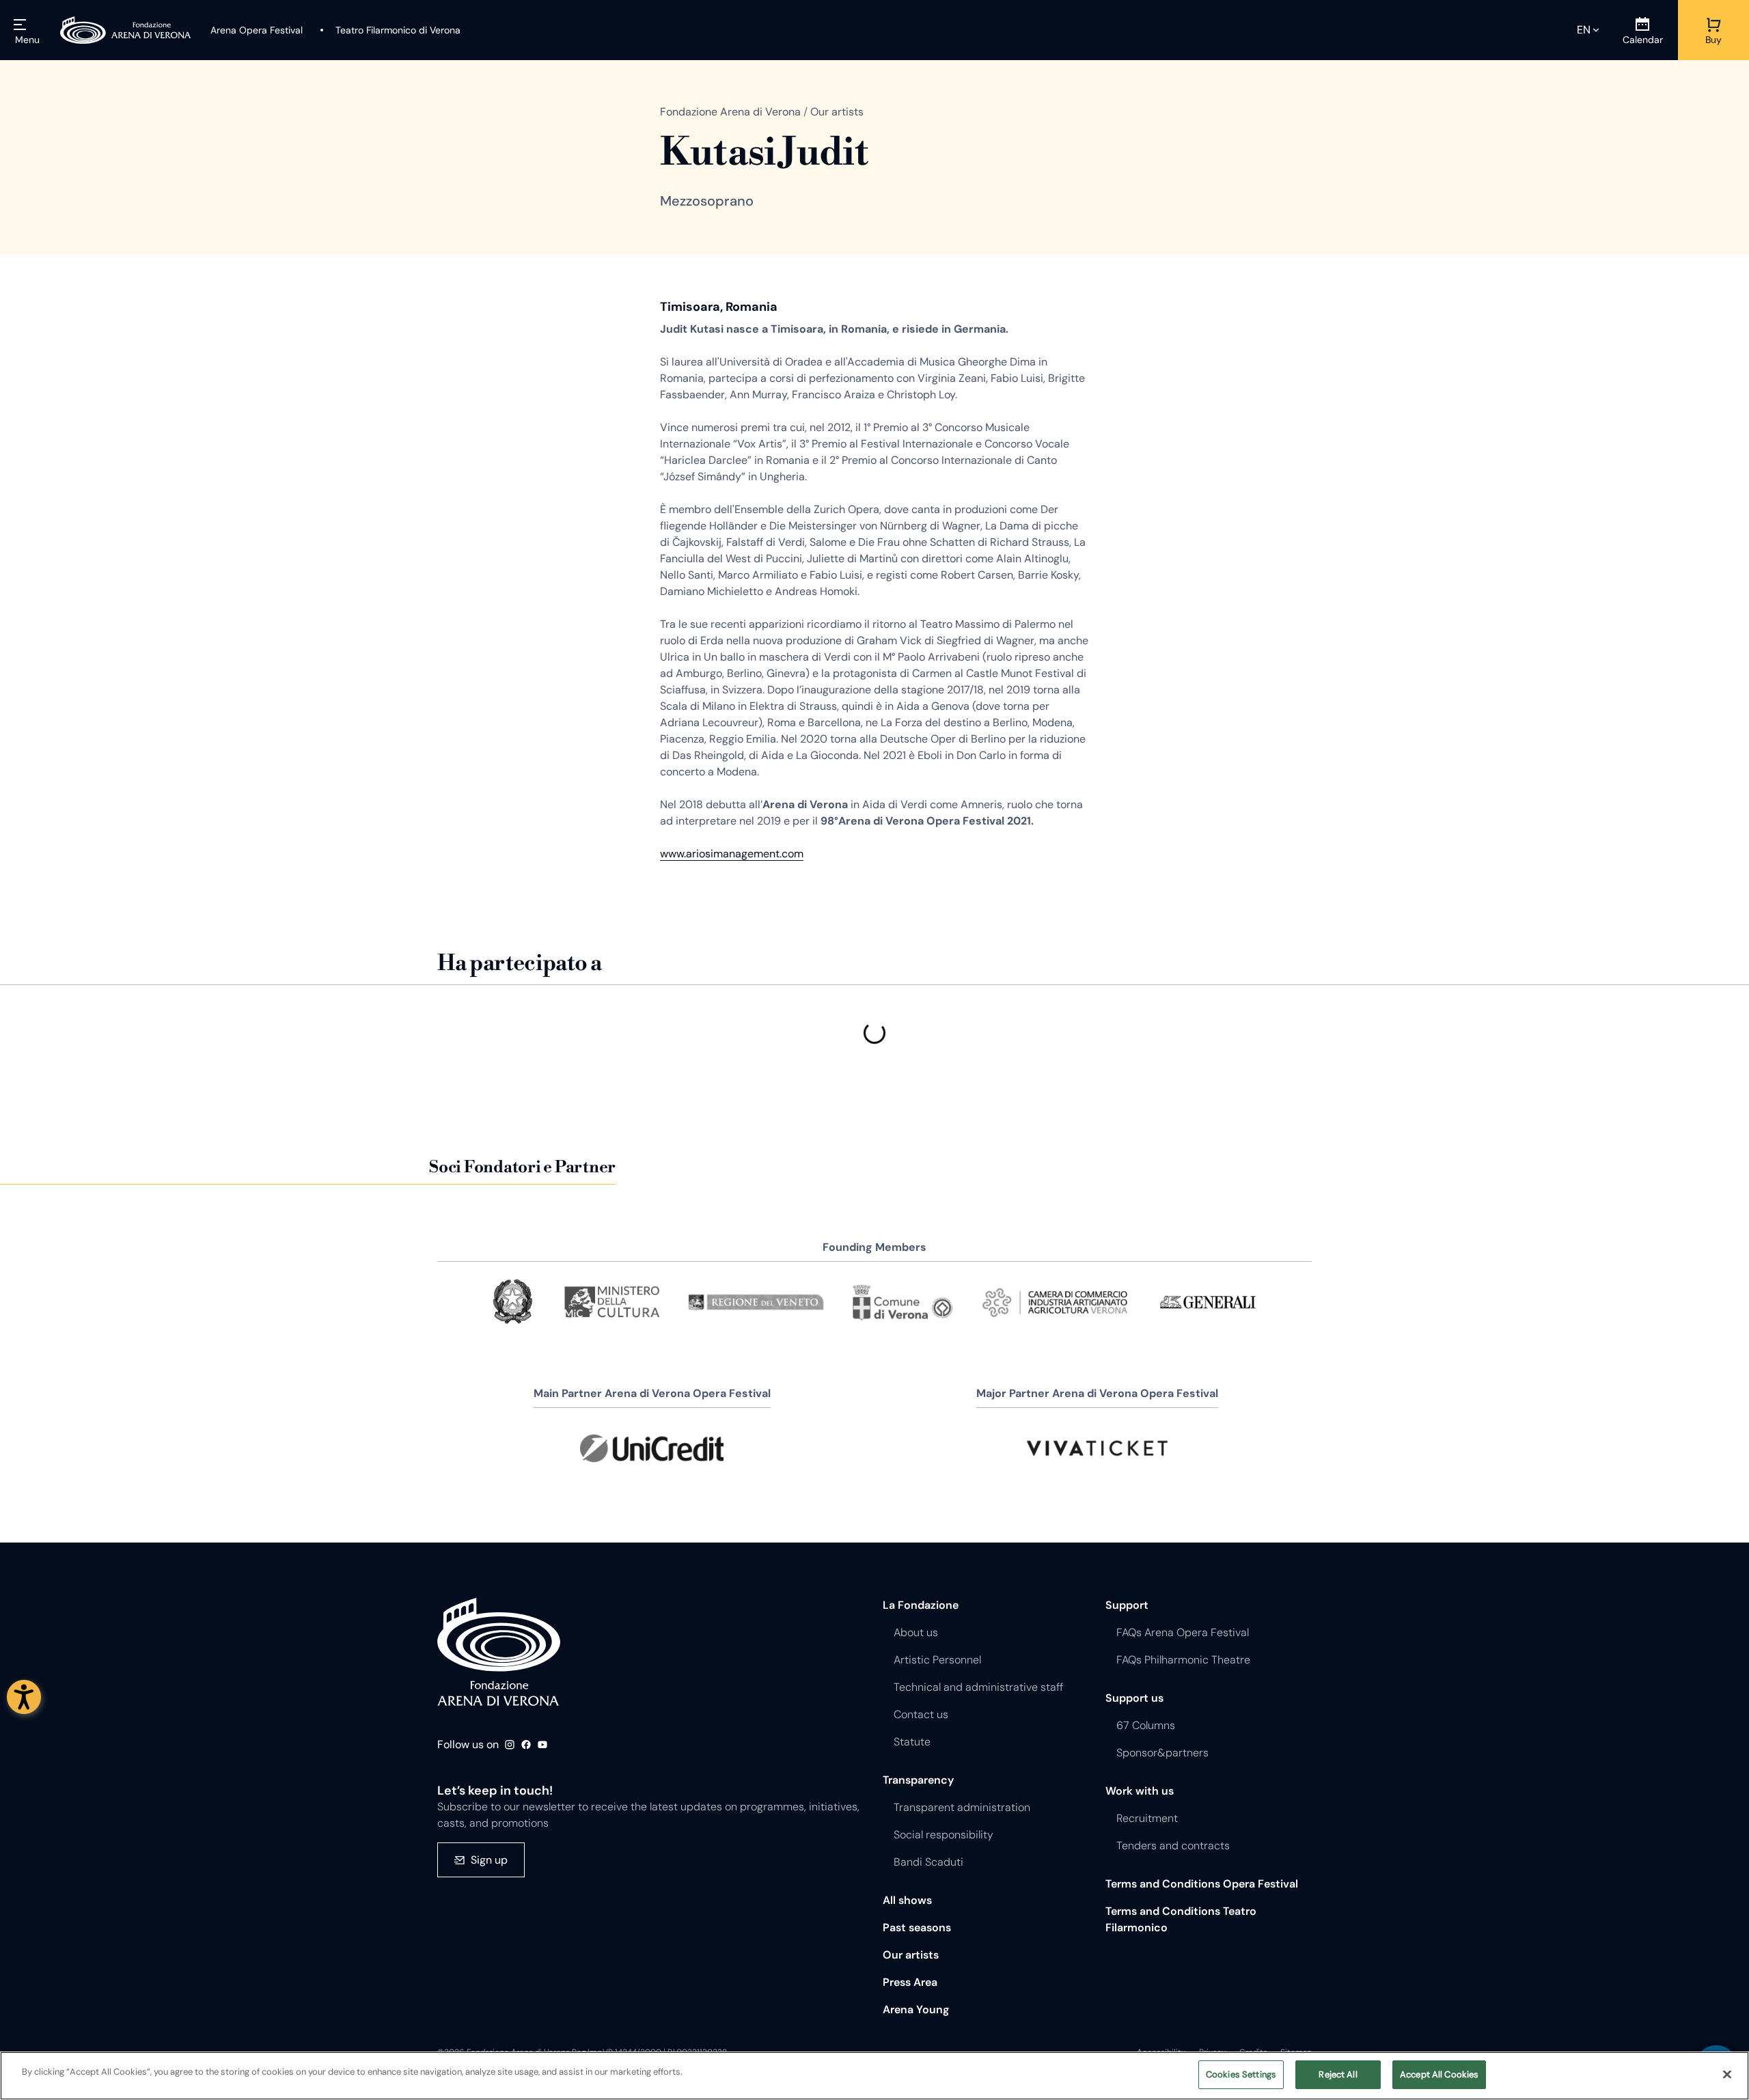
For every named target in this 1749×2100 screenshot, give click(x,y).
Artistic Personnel (937, 1660)
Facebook (526, 1745)
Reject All (1338, 2074)
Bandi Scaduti (928, 1862)
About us (916, 1632)
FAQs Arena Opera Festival (1183, 1632)
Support (1127, 1605)
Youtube (542, 1745)
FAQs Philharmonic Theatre (1183, 1660)
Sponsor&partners (1162, 1753)
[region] (874, 2076)
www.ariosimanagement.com (732, 854)
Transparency (918, 1780)
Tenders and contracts (1173, 1846)
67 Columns (1146, 1725)
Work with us (1140, 1791)
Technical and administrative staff (978, 1687)
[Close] (1727, 2074)
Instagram (510, 1745)
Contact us (921, 1714)
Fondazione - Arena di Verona (499, 1652)
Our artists (911, 1955)
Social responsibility (944, 1835)
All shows (907, 1900)
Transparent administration (962, 1807)
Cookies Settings (1241, 2074)
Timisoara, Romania (719, 307)
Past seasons (917, 1928)
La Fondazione (921, 1605)
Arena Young (916, 2009)
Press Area (910, 1982)
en (1584, 30)
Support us (1134, 1698)
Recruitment (1147, 1818)
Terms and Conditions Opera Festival (1202, 1884)
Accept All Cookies (1439, 2074)
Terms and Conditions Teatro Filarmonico (1181, 1919)
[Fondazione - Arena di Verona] (126, 30)
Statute (912, 1742)
